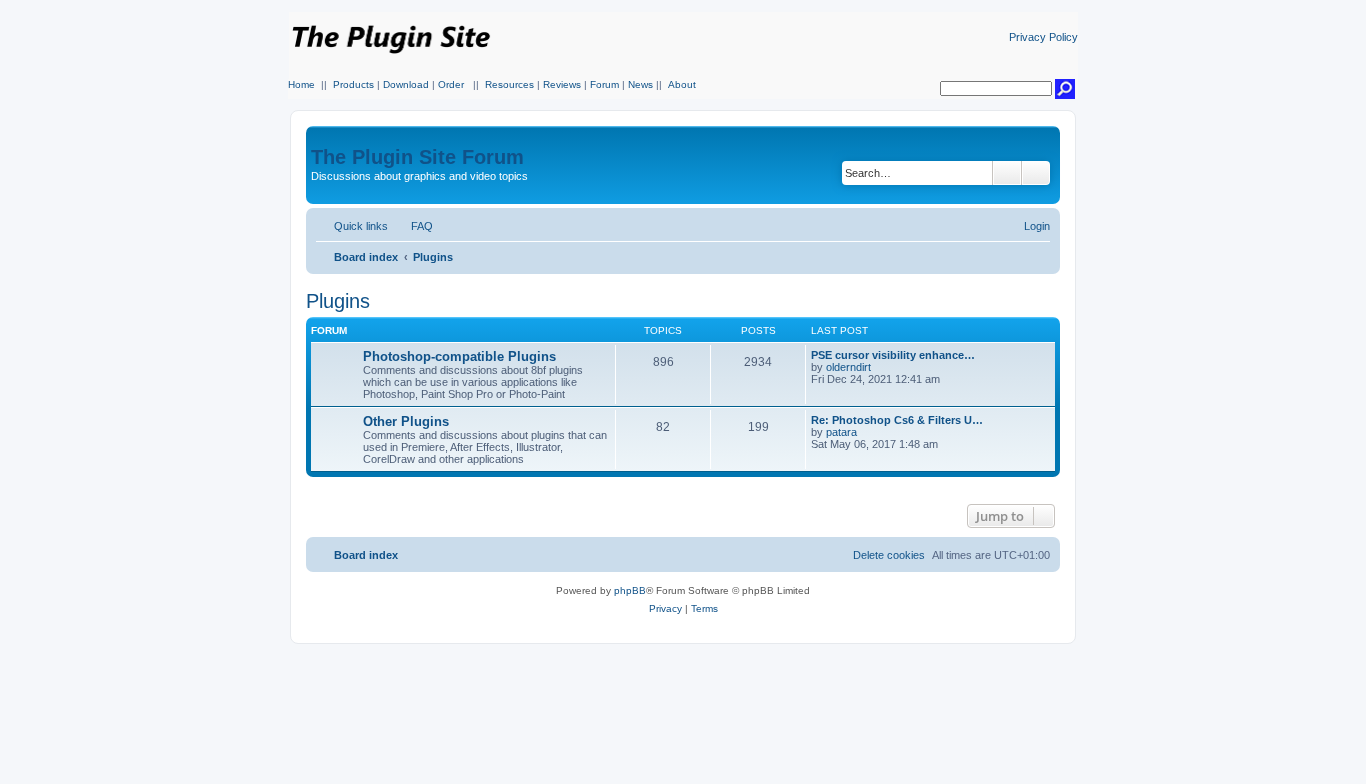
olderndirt (848, 367)
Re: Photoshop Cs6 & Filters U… (897, 420)
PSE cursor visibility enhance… (893, 355)
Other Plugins (406, 421)
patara (841, 432)
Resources (509, 84)
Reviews (562, 84)
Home (301, 84)
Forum (604, 84)
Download (406, 84)
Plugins (338, 301)
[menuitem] (413, 226)
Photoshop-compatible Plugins (459, 356)
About (682, 84)
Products (353, 84)
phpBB (630, 590)
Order (451, 84)
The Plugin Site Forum (417, 157)
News (640, 84)
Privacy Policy (1043, 37)
